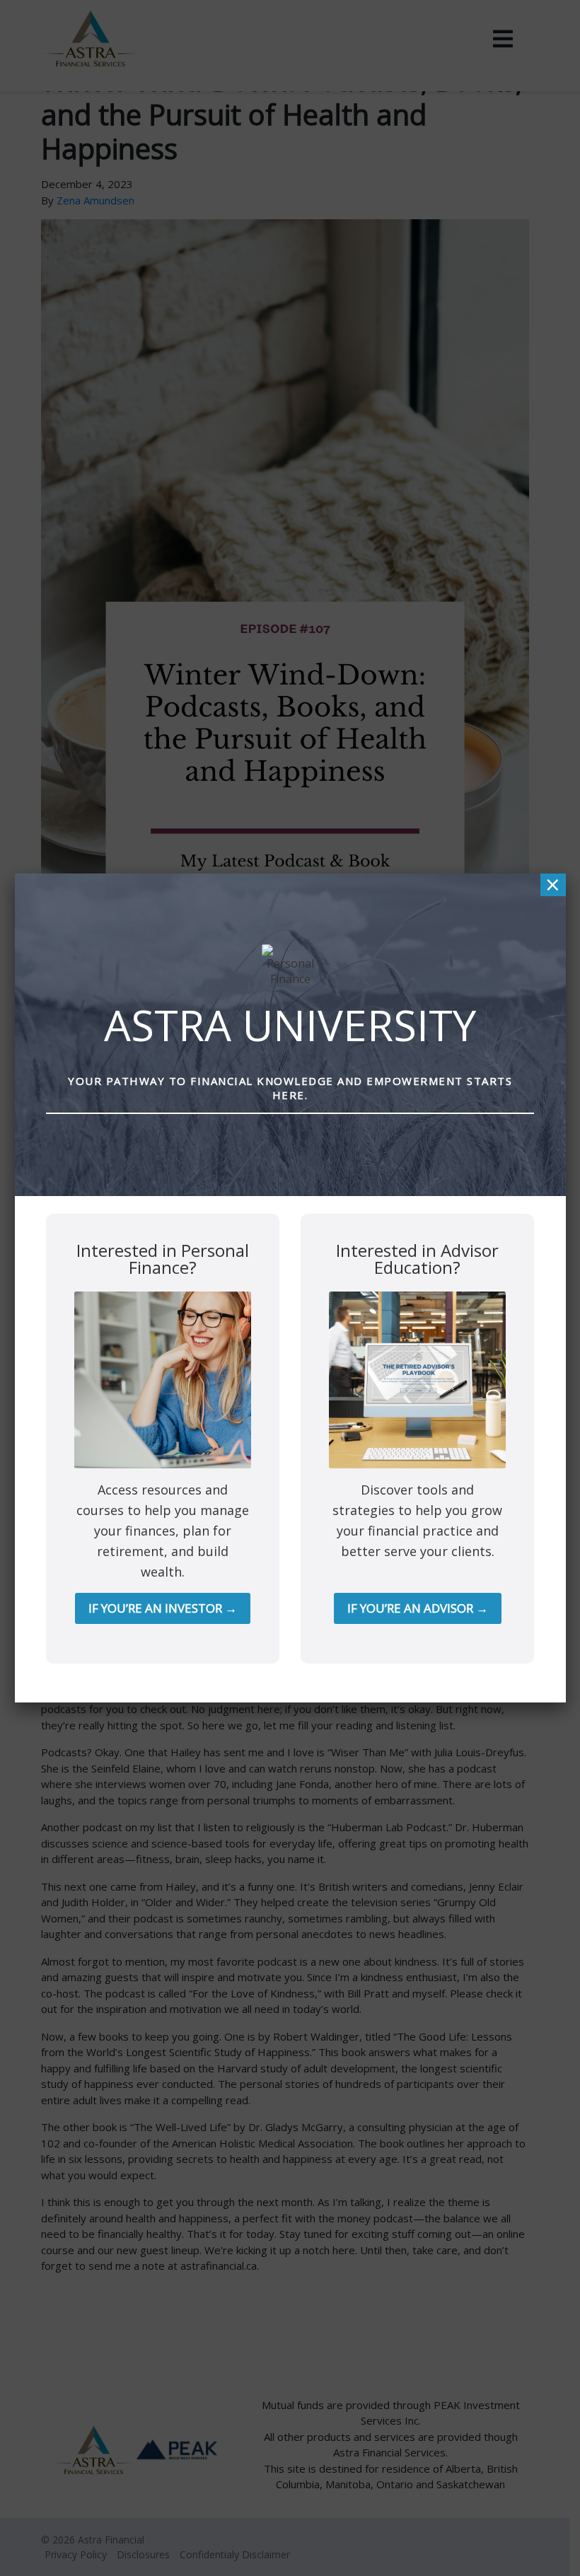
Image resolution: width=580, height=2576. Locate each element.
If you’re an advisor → (418, 1608)
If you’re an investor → (163, 1608)
